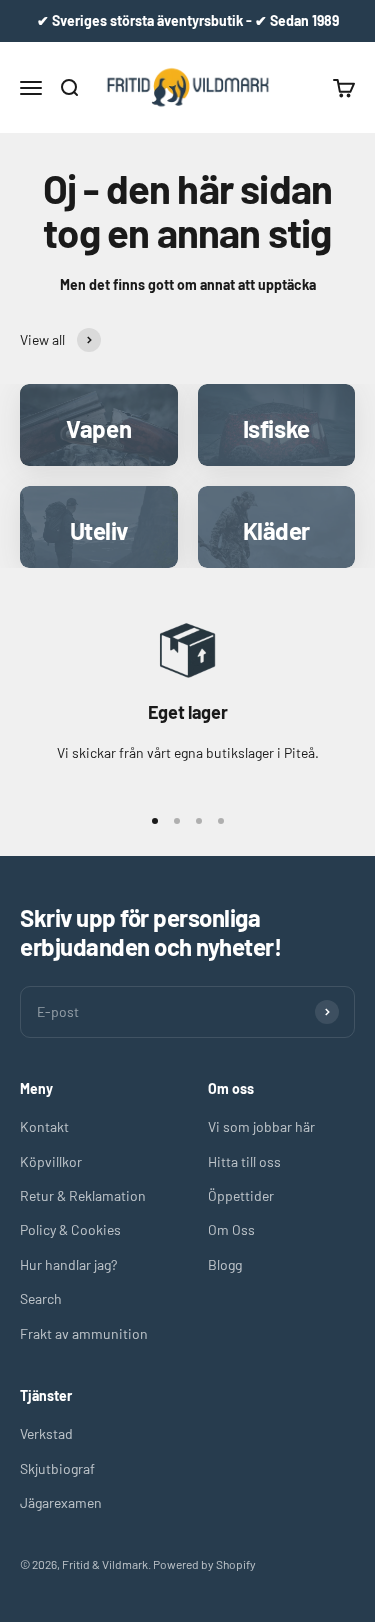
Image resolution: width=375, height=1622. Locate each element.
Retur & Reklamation (83, 1195)
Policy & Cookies (70, 1229)
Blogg (225, 1264)
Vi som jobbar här (261, 1126)
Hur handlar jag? (68, 1264)
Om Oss (231, 1229)
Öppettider (241, 1195)
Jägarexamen (61, 1502)
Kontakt (44, 1126)
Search (41, 1298)
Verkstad (46, 1433)
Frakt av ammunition (84, 1333)
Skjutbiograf (57, 1468)
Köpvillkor (51, 1161)
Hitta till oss (244, 1161)
